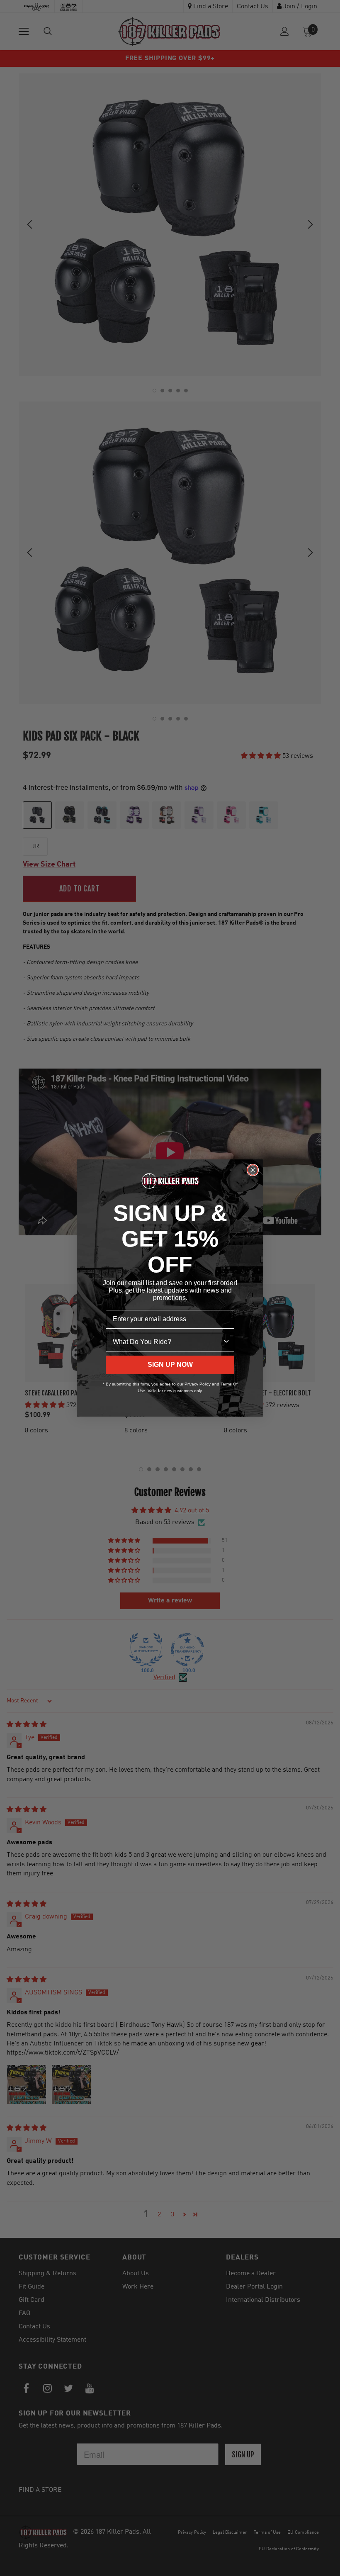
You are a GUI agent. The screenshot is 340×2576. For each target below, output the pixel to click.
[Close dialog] (253, 1170)
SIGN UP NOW (170, 1365)
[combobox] (168, 1342)
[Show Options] (226, 1342)
